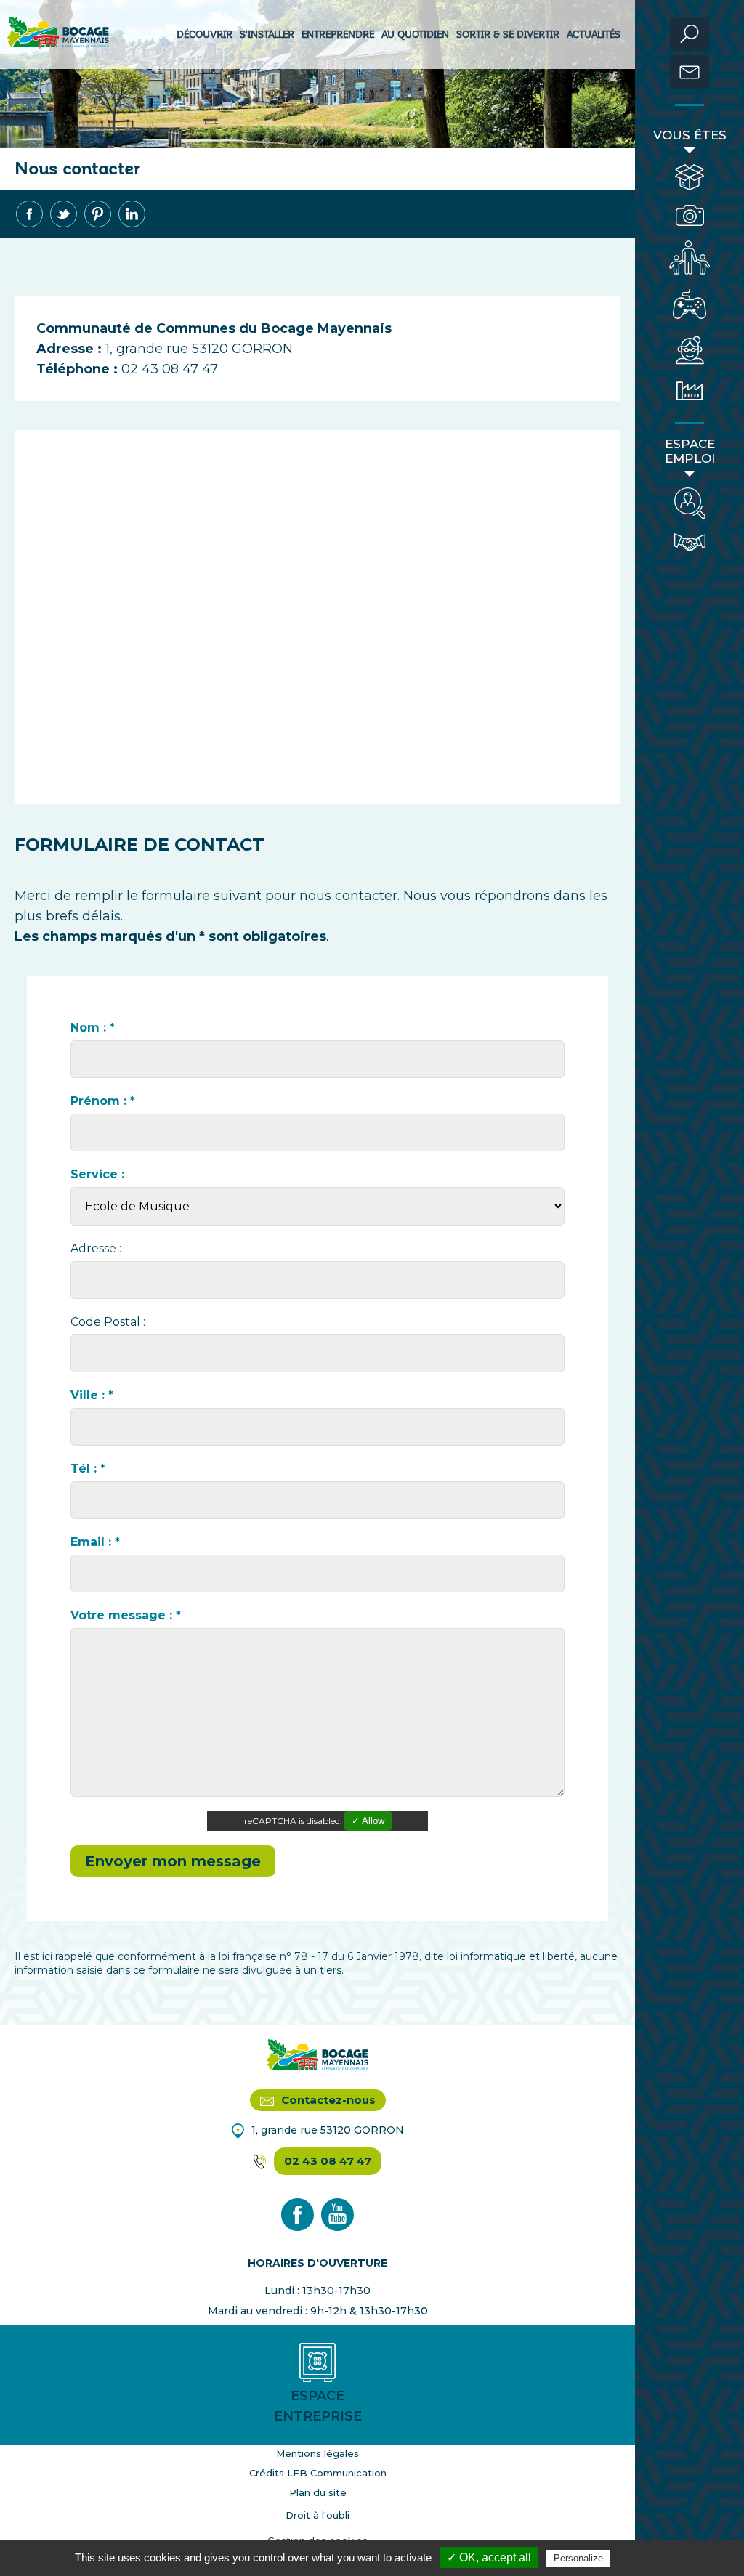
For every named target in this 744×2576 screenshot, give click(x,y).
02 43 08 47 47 (328, 2161)
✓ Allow (368, 1821)
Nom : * (93, 1028)
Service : (97, 1174)
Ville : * (92, 1395)
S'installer (267, 35)
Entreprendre (338, 35)
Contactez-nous (327, 2100)
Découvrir (205, 35)
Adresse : (96, 1248)
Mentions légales (318, 2453)
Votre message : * (126, 1615)
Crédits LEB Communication (318, 2473)
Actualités (594, 35)
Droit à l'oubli (318, 2515)
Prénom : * (103, 1101)
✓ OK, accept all (489, 2557)
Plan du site (318, 2492)
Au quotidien (415, 35)
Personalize (578, 2558)
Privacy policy (649, 2558)
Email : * (95, 1542)
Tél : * (88, 1469)
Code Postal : (108, 1322)
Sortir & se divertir (508, 35)
